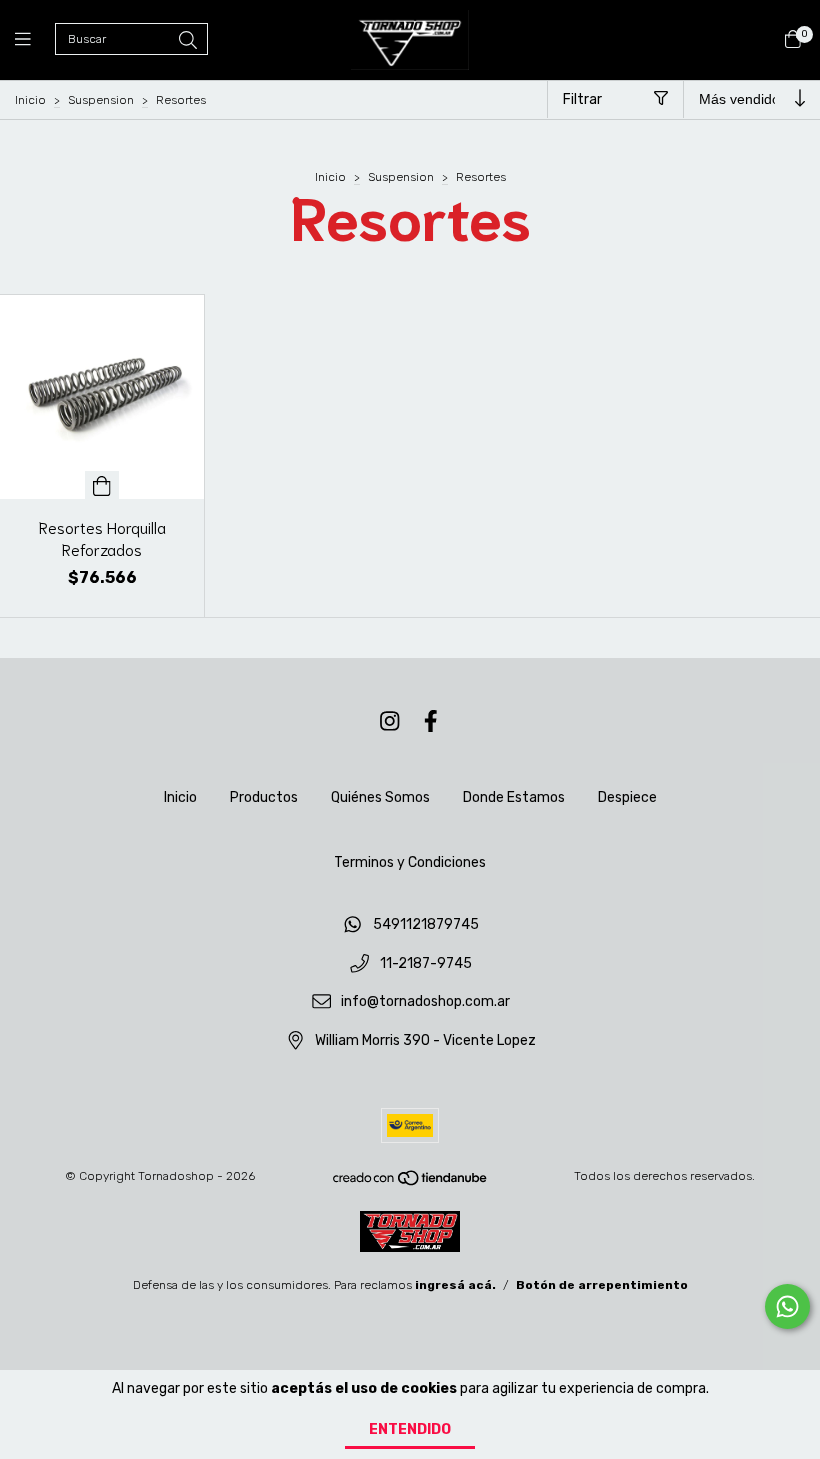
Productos (264, 797)
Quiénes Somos (380, 797)
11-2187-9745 (426, 963)
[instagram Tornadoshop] (390, 721)
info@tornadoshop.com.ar (425, 1002)
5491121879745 (426, 924)
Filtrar (582, 99)
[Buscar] (188, 41)
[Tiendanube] (411, 1182)
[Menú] (35, 40)
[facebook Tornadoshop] (431, 721)
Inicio (30, 100)
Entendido (410, 1429)
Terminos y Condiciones (410, 862)
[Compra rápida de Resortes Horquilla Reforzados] (102, 485)
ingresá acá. (455, 1285)
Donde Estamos (514, 797)
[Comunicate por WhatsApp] (787, 1306)
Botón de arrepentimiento (602, 1285)
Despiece (627, 797)
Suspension (101, 100)
